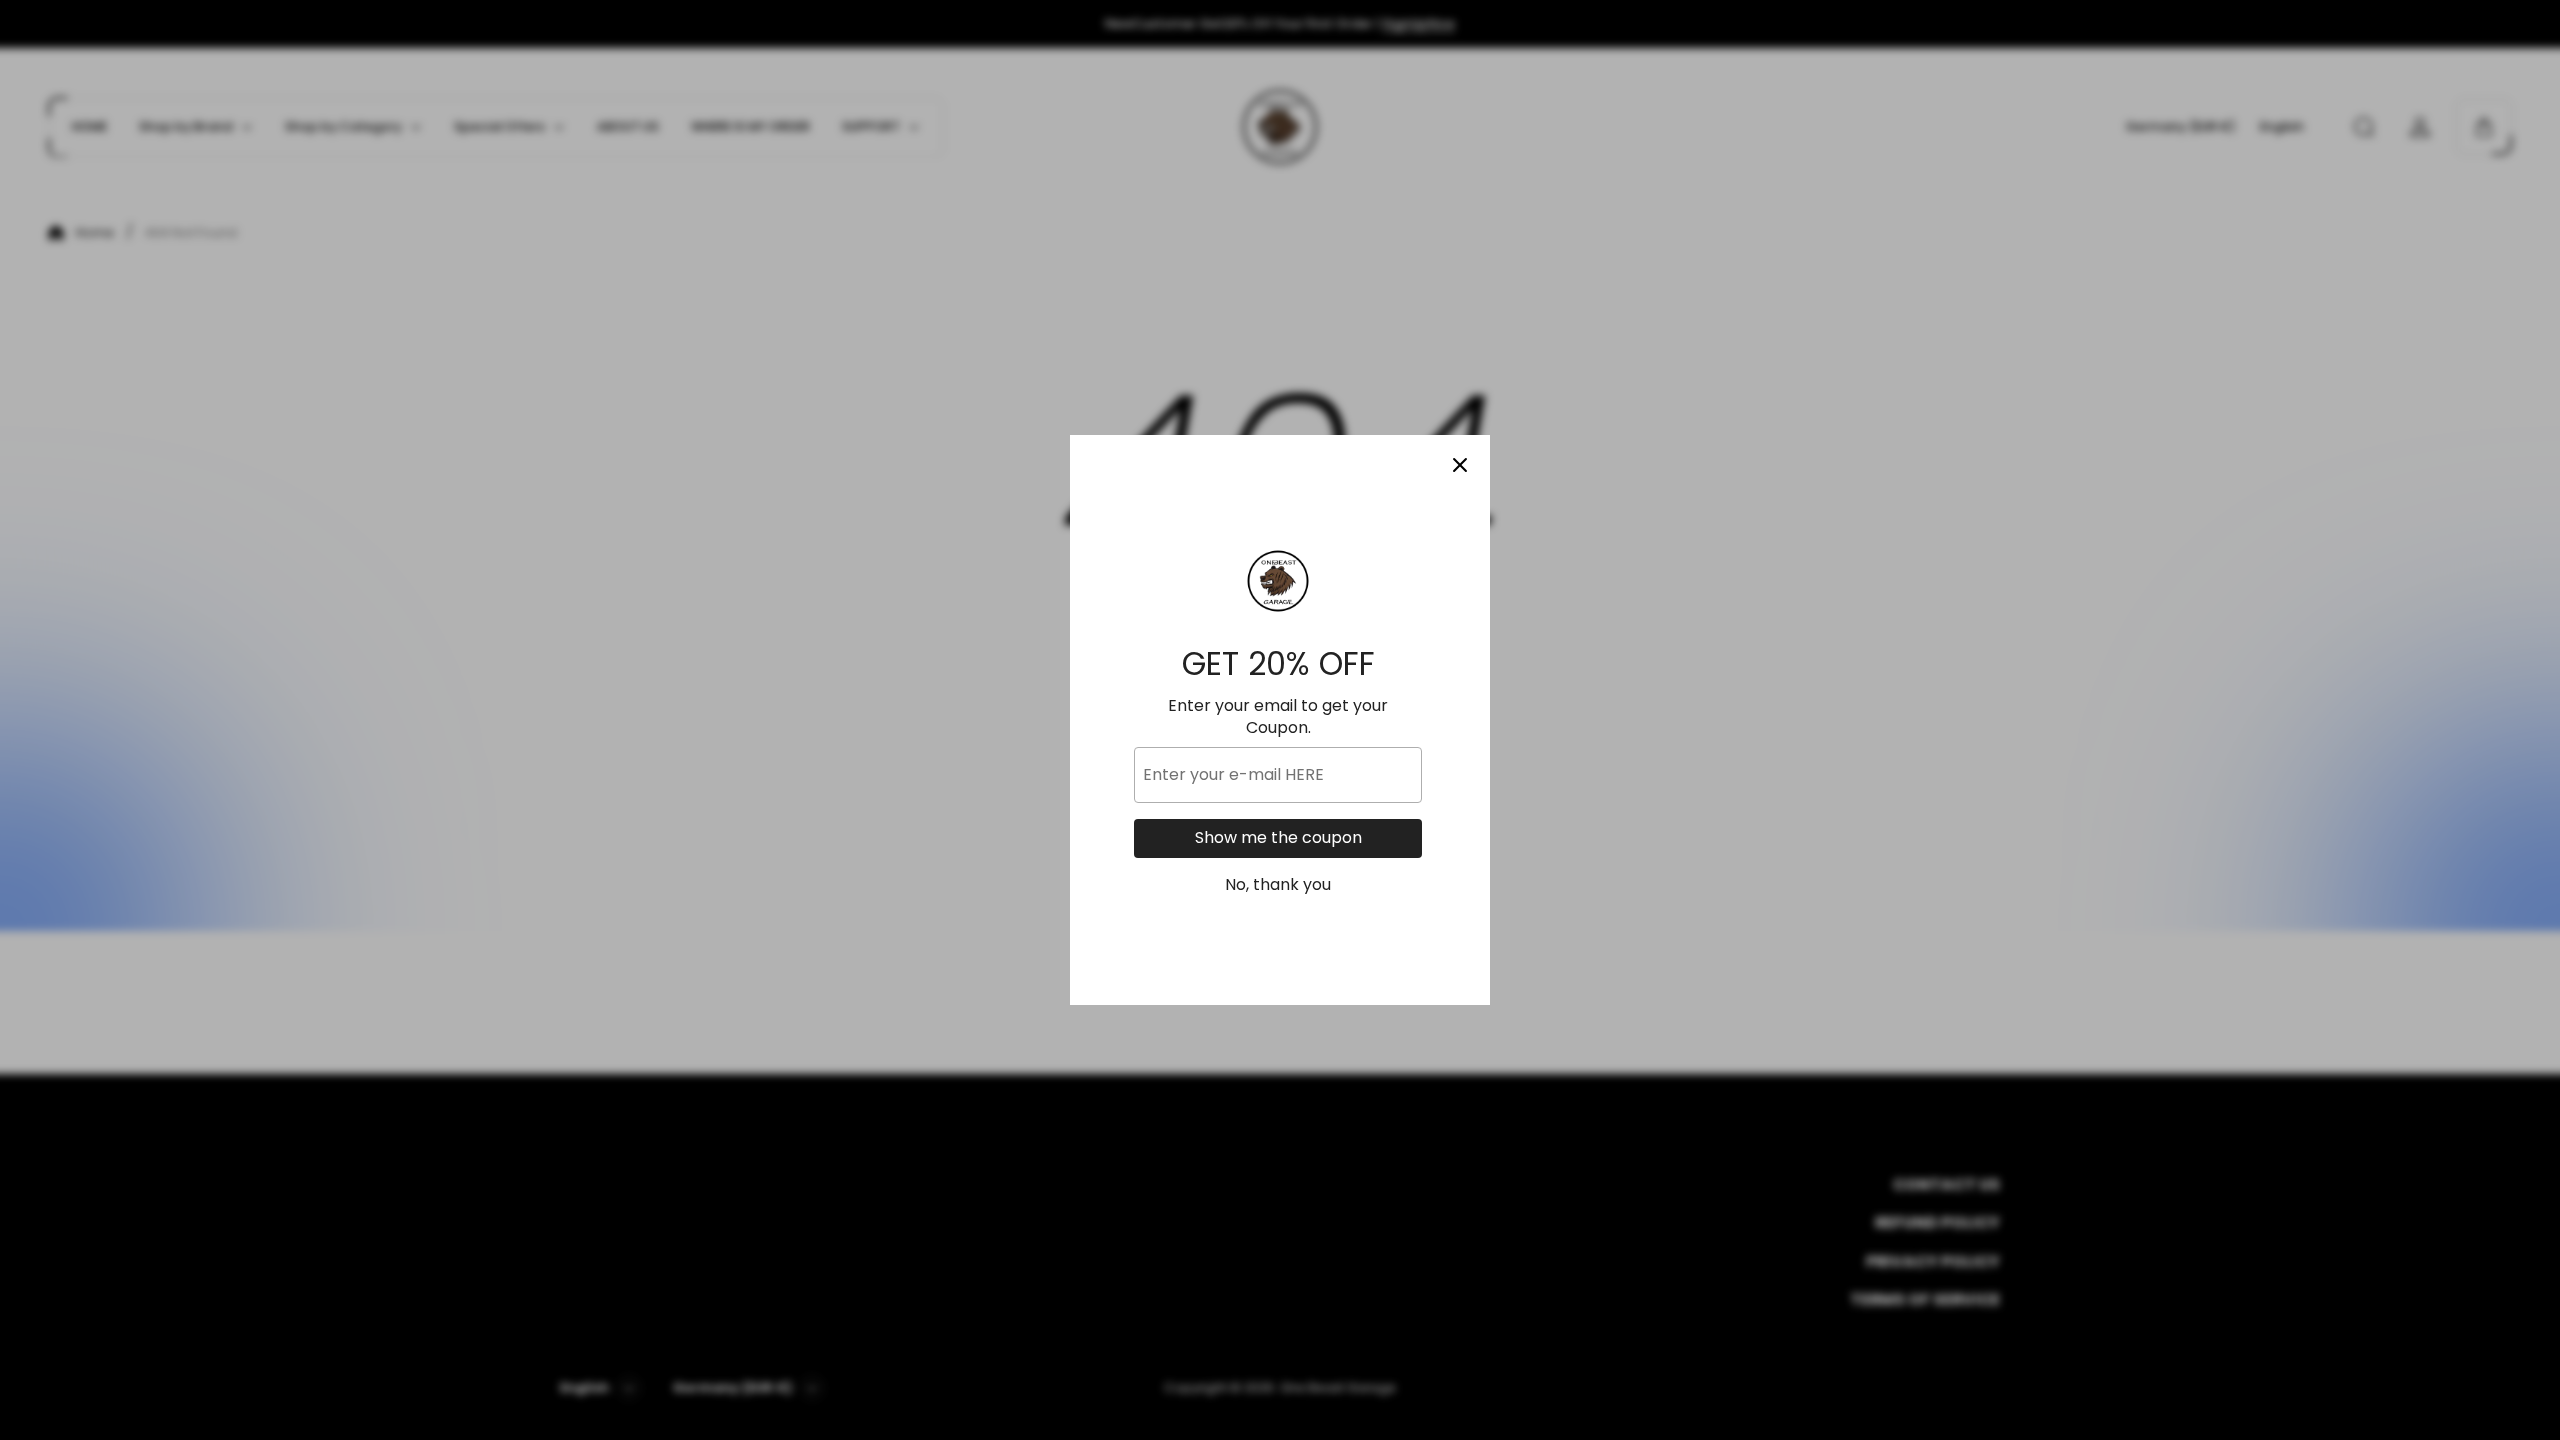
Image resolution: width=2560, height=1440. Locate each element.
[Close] (1460, 465)
